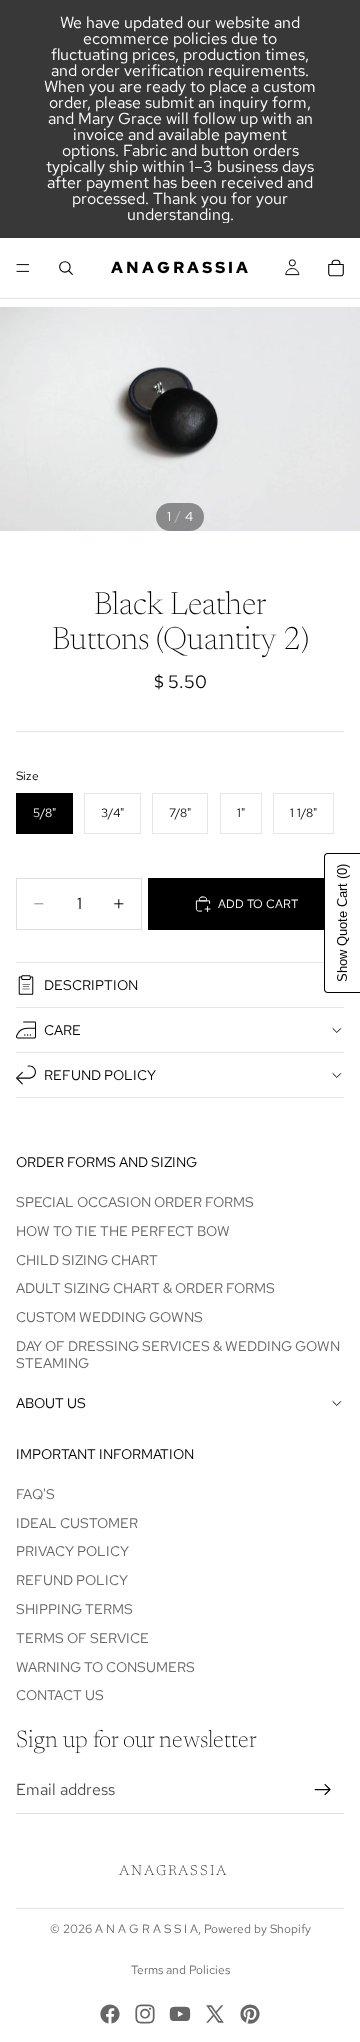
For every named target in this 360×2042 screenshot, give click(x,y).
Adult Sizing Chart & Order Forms (145, 1288)
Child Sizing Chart (87, 1260)
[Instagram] (145, 2014)
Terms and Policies (180, 1970)
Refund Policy (100, 1075)
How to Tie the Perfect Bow (123, 1231)
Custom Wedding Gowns (109, 1317)
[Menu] (23, 268)
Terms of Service (82, 1638)
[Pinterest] (250, 2014)
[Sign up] (323, 1790)
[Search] (66, 268)
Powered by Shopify (257, 1929)
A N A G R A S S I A (146, 1929)
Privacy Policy (72, 1551)
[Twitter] (215, 2014)
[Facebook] (110, 2014)
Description (91, 985)
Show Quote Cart (342, 923)
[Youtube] (180, 2014)
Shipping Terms (74, 1609)
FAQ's (35, 1494)
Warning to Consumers (105, 1667)
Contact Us (60, 1695)
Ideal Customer (77, 1523)
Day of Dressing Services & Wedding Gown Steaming (178, 1354)
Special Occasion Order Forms (135, 1202)
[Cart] (336, 268)
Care (62, 1030)
